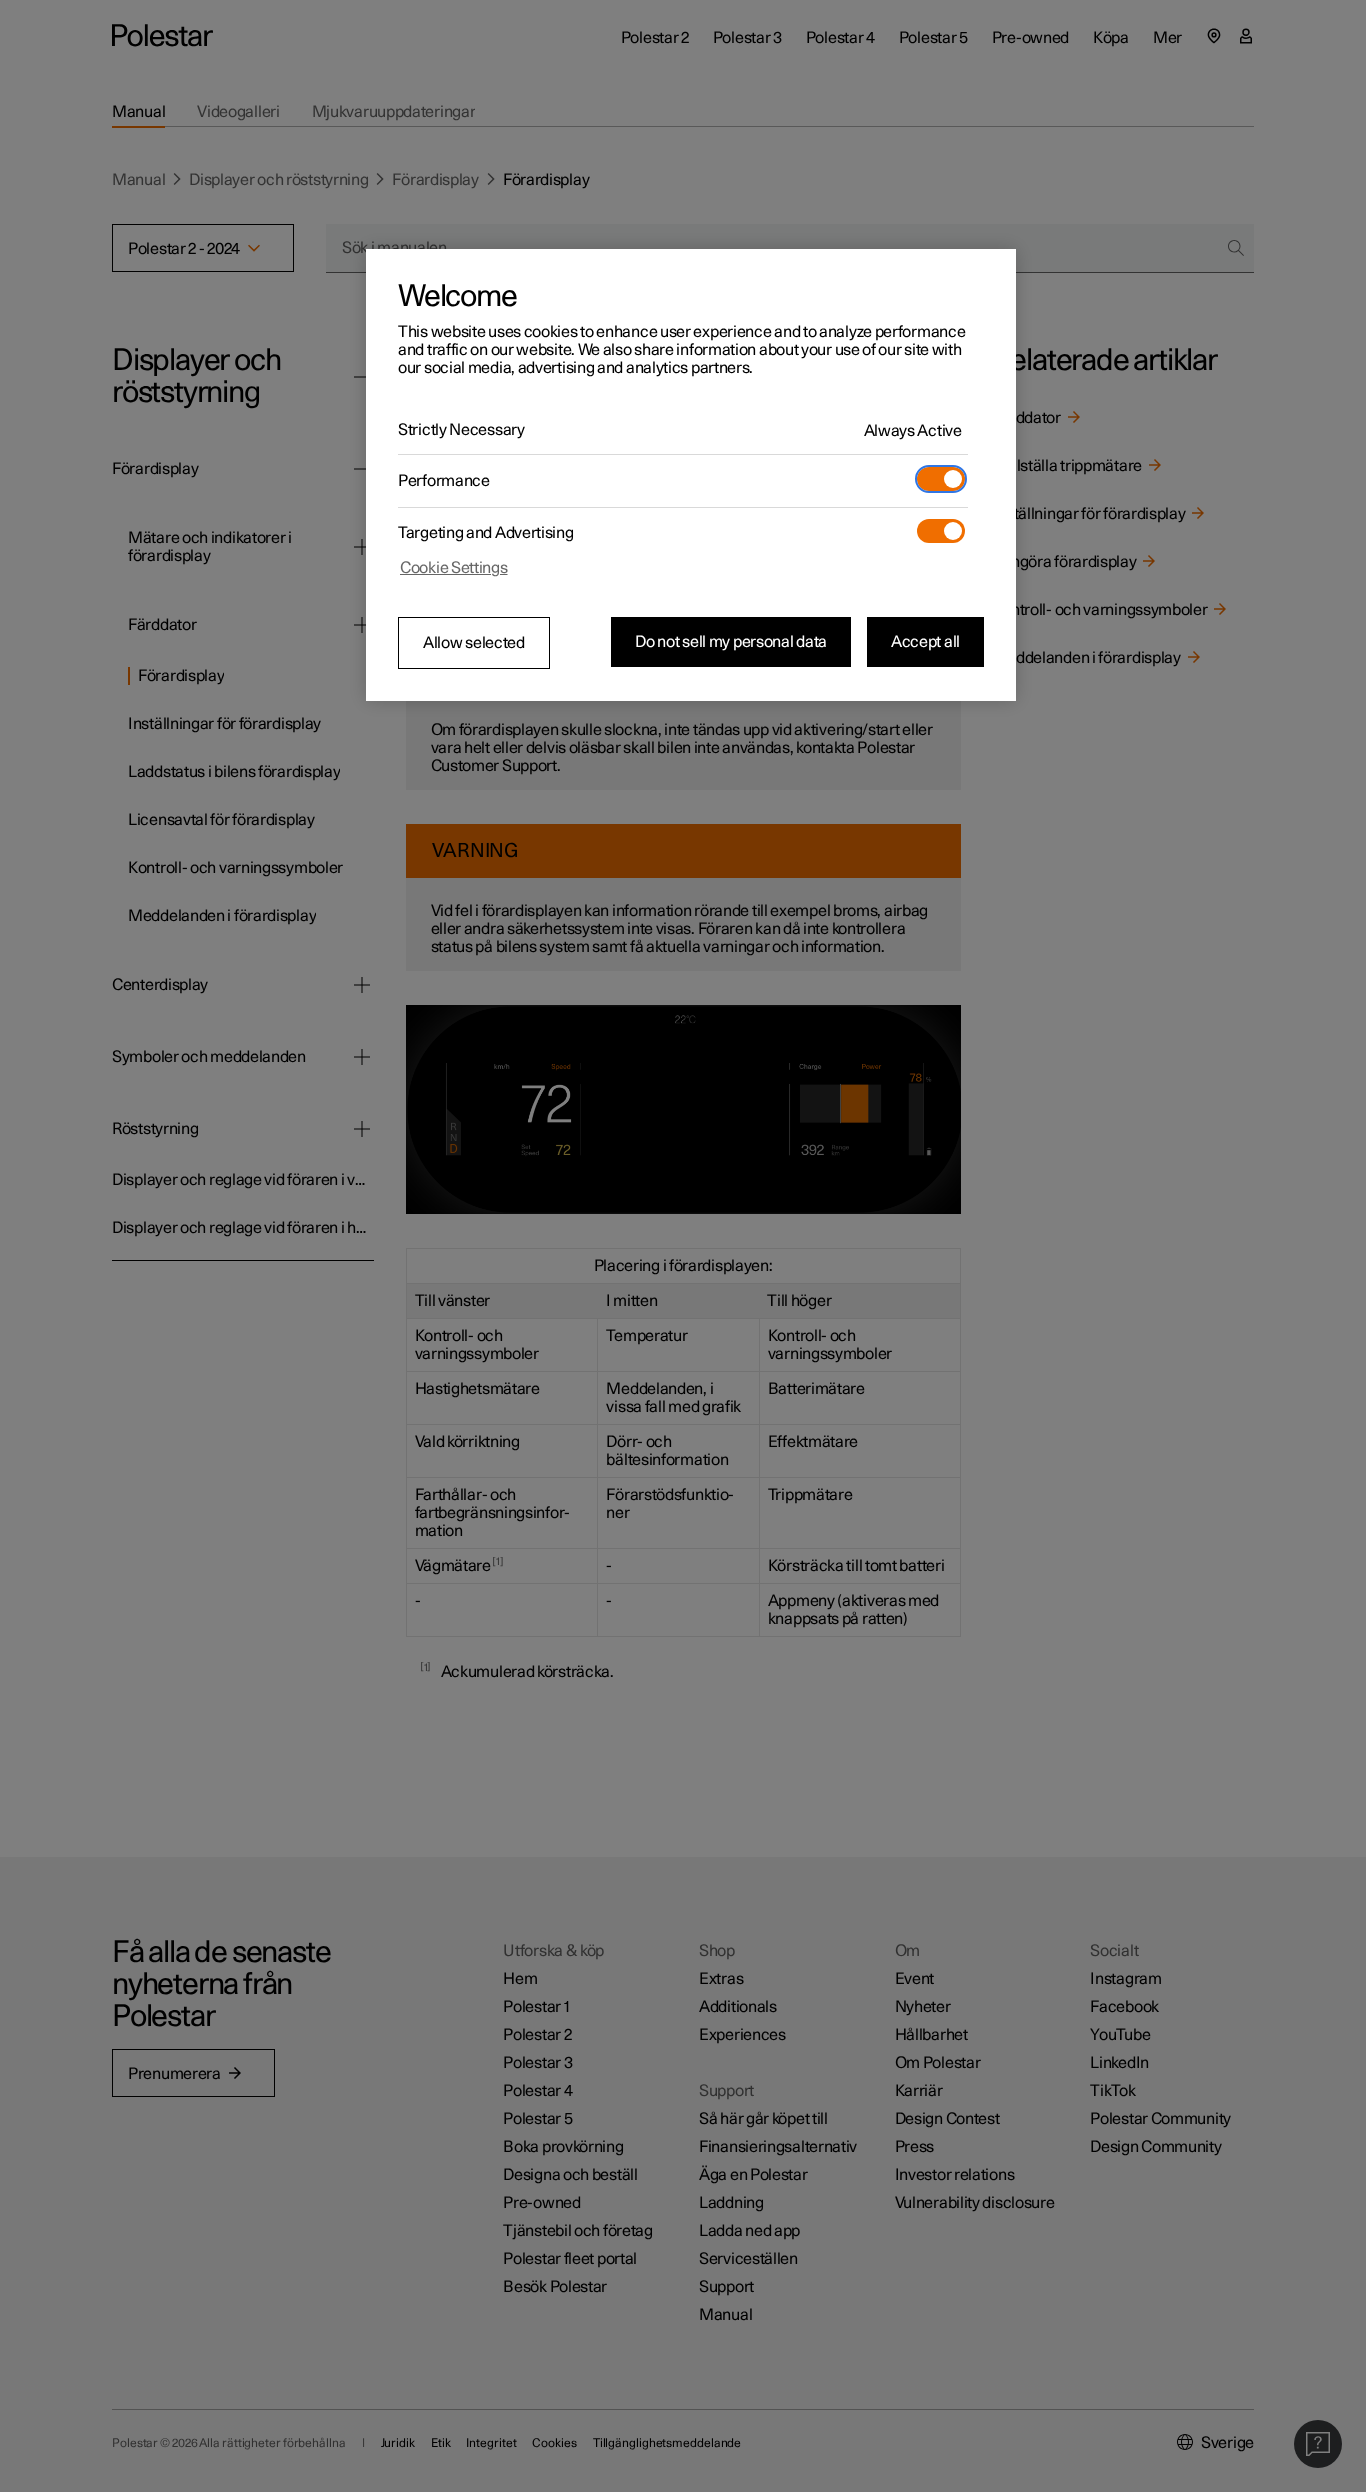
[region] (691, 475)
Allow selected (474, 643)
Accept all (925, 642)
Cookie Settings (454, 568)
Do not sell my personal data (731, 642)
